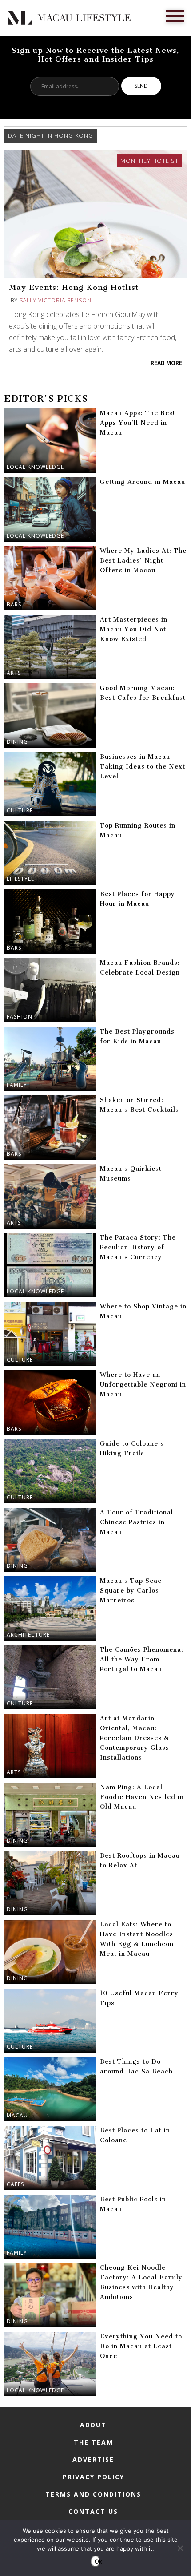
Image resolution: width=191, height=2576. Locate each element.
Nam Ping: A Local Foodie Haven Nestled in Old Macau (142, 1797)
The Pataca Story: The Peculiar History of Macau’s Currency (138, 1247)
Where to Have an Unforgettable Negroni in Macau (143, 1385)
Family (17, 1085)
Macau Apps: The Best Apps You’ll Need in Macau (138, 423)
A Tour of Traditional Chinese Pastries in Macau (137, 1522)
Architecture (28, 1635)
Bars (14, 604)
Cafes (15, 2184)
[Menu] (175, 15)
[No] (180, 2548)
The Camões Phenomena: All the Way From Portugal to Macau (142, 1659)
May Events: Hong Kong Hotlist (74, 287)
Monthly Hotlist (149, 161)
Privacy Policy (94, 2477)
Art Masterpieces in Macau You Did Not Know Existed (134, 629)
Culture (20, 810)
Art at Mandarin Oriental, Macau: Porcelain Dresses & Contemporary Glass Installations (135, 1738)
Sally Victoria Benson (56, 300)
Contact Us (93, 2511)
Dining (17, 742)
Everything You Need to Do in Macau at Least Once (141, 2346)
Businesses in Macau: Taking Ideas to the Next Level (143, 767)
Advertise (93, 2459)
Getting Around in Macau (143, 482)
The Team (94, 2442)
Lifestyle (20, 879)
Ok (97, 2561)
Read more (166, 363)
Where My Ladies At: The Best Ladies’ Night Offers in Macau (143, 561)
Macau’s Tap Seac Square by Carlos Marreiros (131, 1591)
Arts (14, 673)
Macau (17, 2115)
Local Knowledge (35, 467)
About (93, 2425)
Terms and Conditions (93, 2494)
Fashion (20, 1017)
